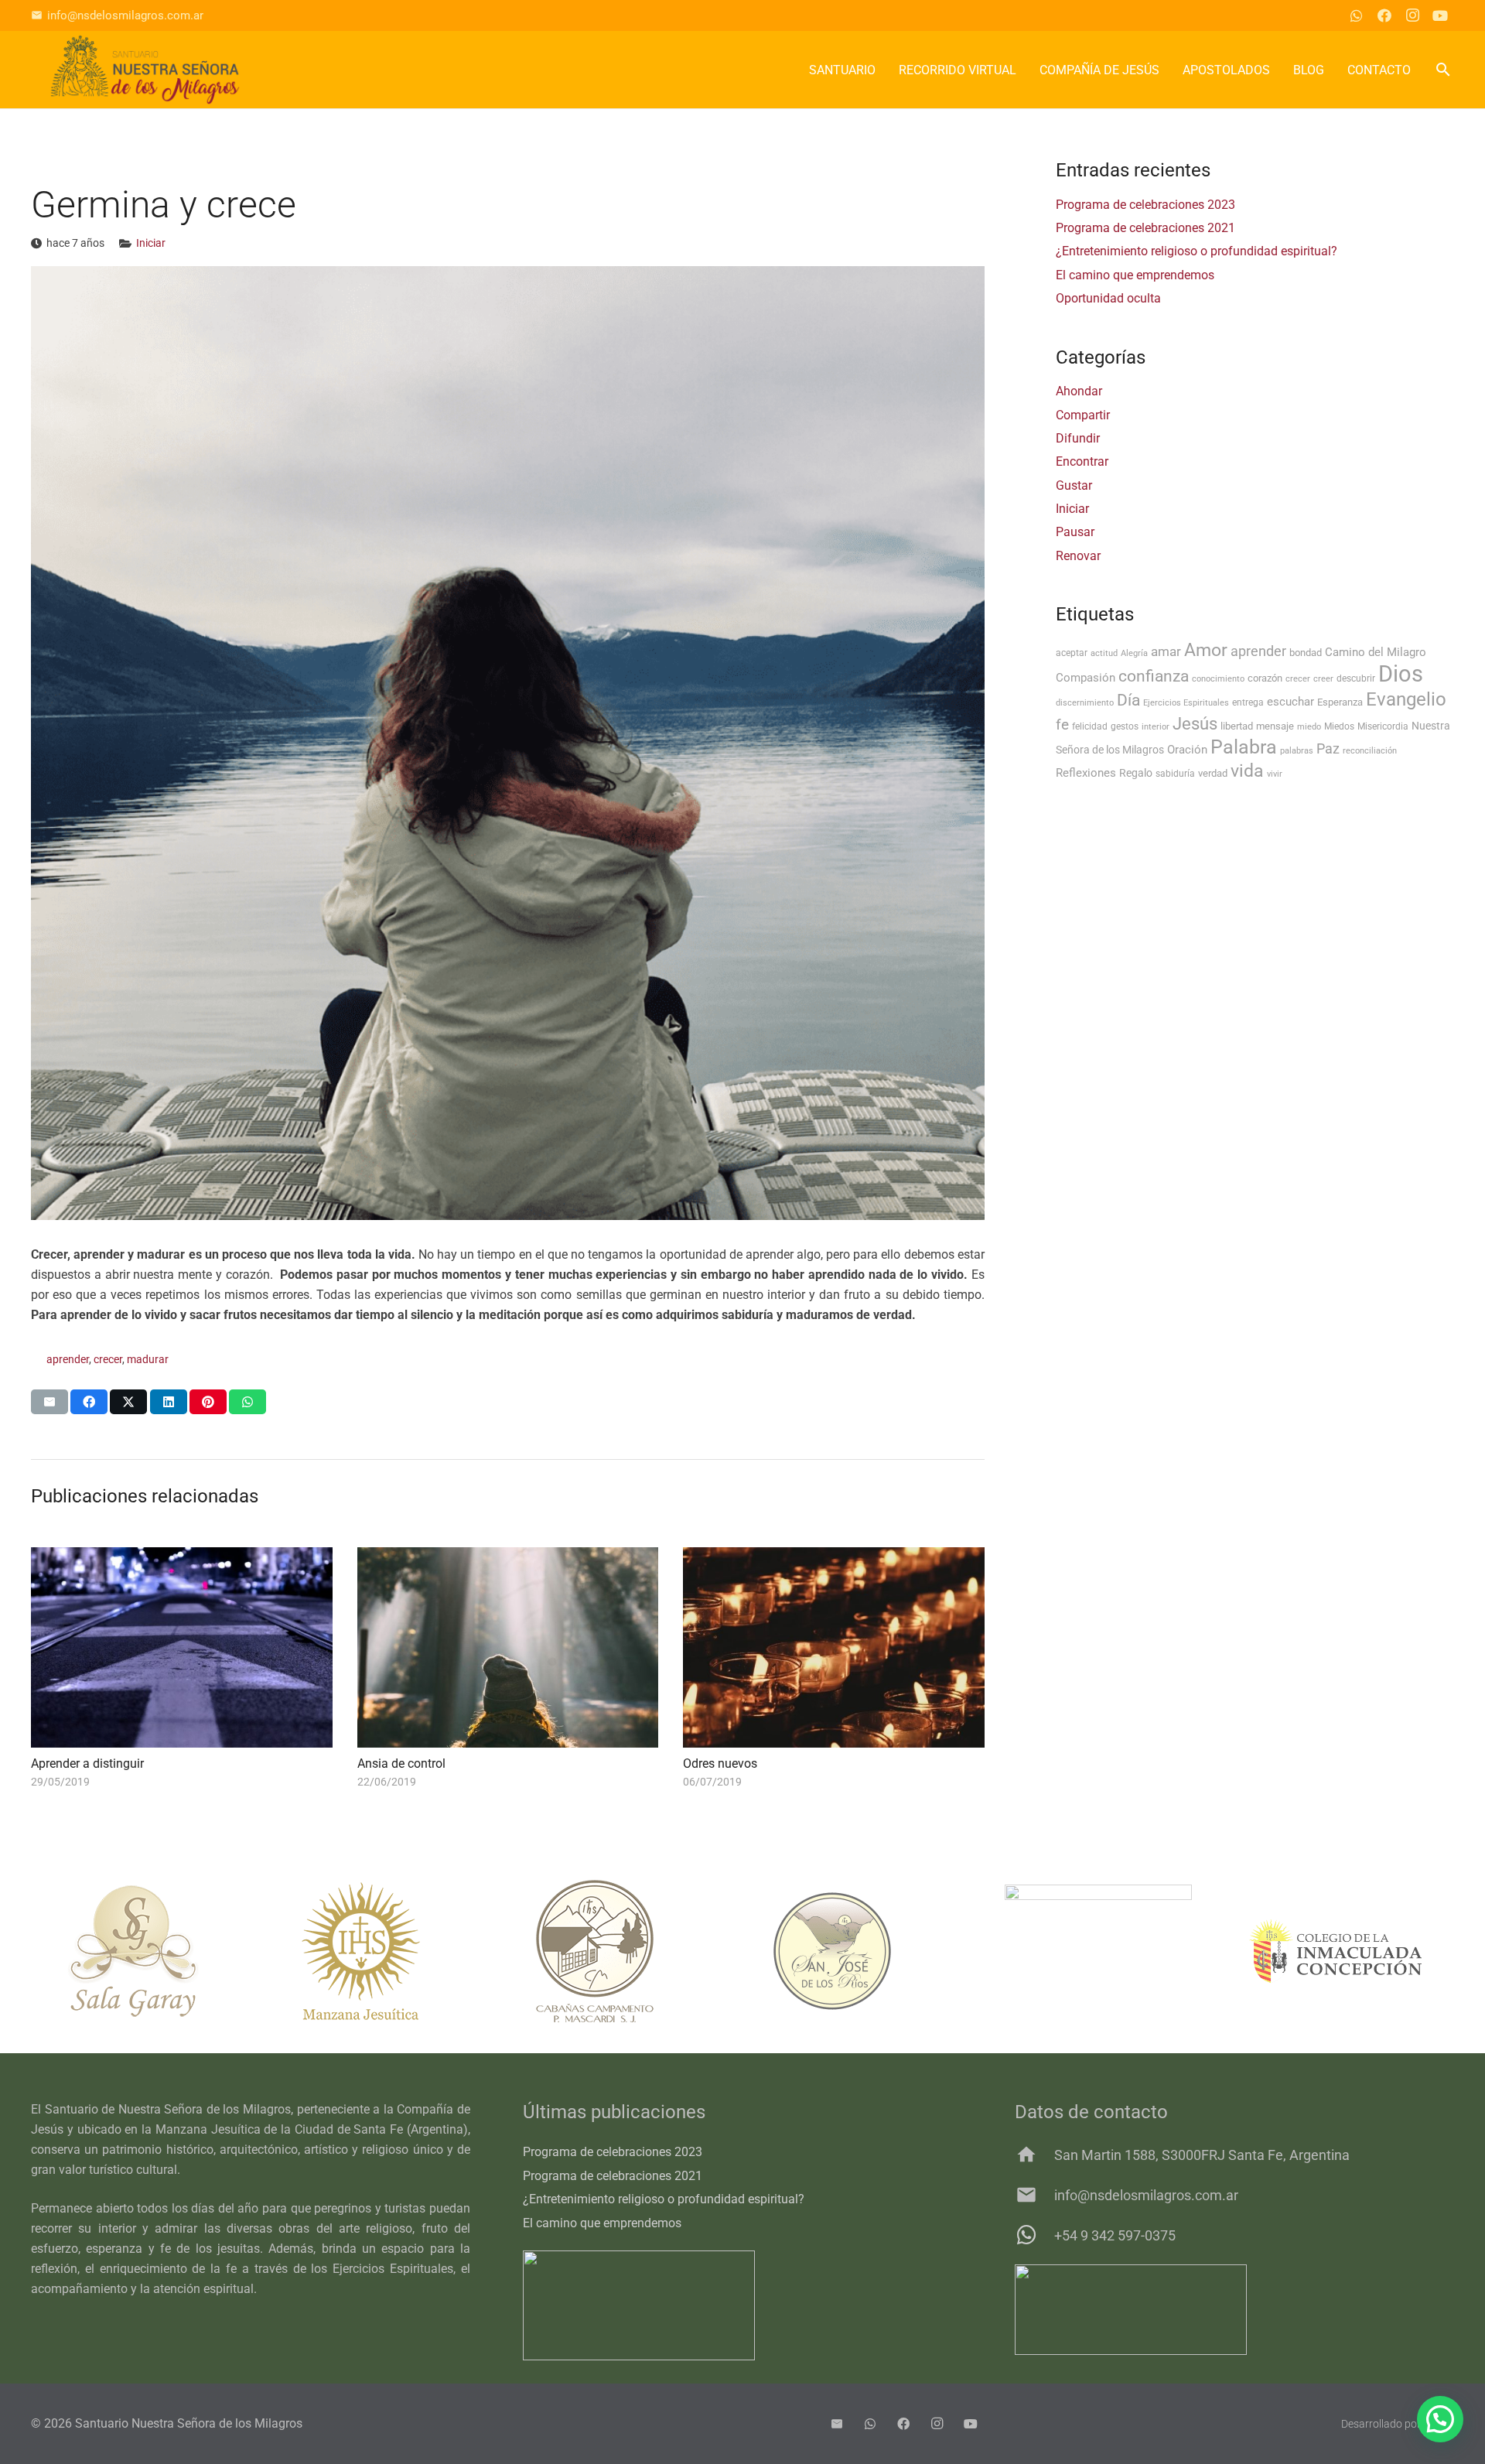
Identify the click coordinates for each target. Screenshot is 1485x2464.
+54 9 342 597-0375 (1115, 2235)
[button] (1443, 70)
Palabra (1244, 747)
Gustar (1074, 485)
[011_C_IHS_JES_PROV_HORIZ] (1234, 2310)
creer (1323, 679)
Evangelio (1406, 699)
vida (1247, 771)
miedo (1309, 727)
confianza (1154, 676)
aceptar (1072, 653)
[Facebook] (1384, 15)
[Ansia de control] (508, 1648)
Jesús (1195, 723)
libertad (1237, 726)
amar (1166, 651)
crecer (108, 1360)
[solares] (1099, 1951)
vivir (1275, 774)
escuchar (1290, 702)
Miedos (1339, 726)
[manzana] (387, 1951)
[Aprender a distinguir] (182, 1648)
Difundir (1078, 438)
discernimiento (1085, 703)
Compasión (1086, 678)
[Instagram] (1412, 15)
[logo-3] (145, 70)
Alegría (1134, 653)
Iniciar (151, 243)
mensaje (1275, 726)
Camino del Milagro (1376, 652)
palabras (1297, 751)
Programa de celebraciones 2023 (1145, 205)
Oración (1187, 750)
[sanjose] (861, 1951)
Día (1128, 700)
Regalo (1136, 773)
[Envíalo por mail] (49, 1402)
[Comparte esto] (89, 1402)
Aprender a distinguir (87, 1763)
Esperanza (1340, 702)
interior (1156, 727)
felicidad (1090, 726)
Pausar (1075, 532)
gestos (1125, 726)
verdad (1213, 773)
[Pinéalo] (208, 1402)
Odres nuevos (720, 1763)
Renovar (1078, 556)
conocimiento (1218, 679)
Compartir (1083, 415)
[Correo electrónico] (837, 2424)
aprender (68, 1360)
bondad (1306, 653)
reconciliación (1370, 751)
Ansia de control (401, 1763)
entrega (1248, 702)
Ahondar (1079, 391)
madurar (148, 1360)
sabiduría (1175, 774)
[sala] (150, 1951)
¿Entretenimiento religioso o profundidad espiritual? (1197, 251)
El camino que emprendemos (1135, 275)
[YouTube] (1440, 15)
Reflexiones (1086, 773)
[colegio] (1335, 1951)
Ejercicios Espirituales (1186, 703)
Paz (1328, 749)
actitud (1104, 653)
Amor (1206, 650)
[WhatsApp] (1357, 15)
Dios (1401, 674)
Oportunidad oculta (1108, 298)
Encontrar (1082, 461)
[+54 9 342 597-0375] (1034, 2235)
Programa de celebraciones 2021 (1145, 228)
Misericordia (1383, 726)
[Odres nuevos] (834, 1648)
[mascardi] (624, 1951)
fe (1062, 725)
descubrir (1356, 678)
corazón (1265, 678)
